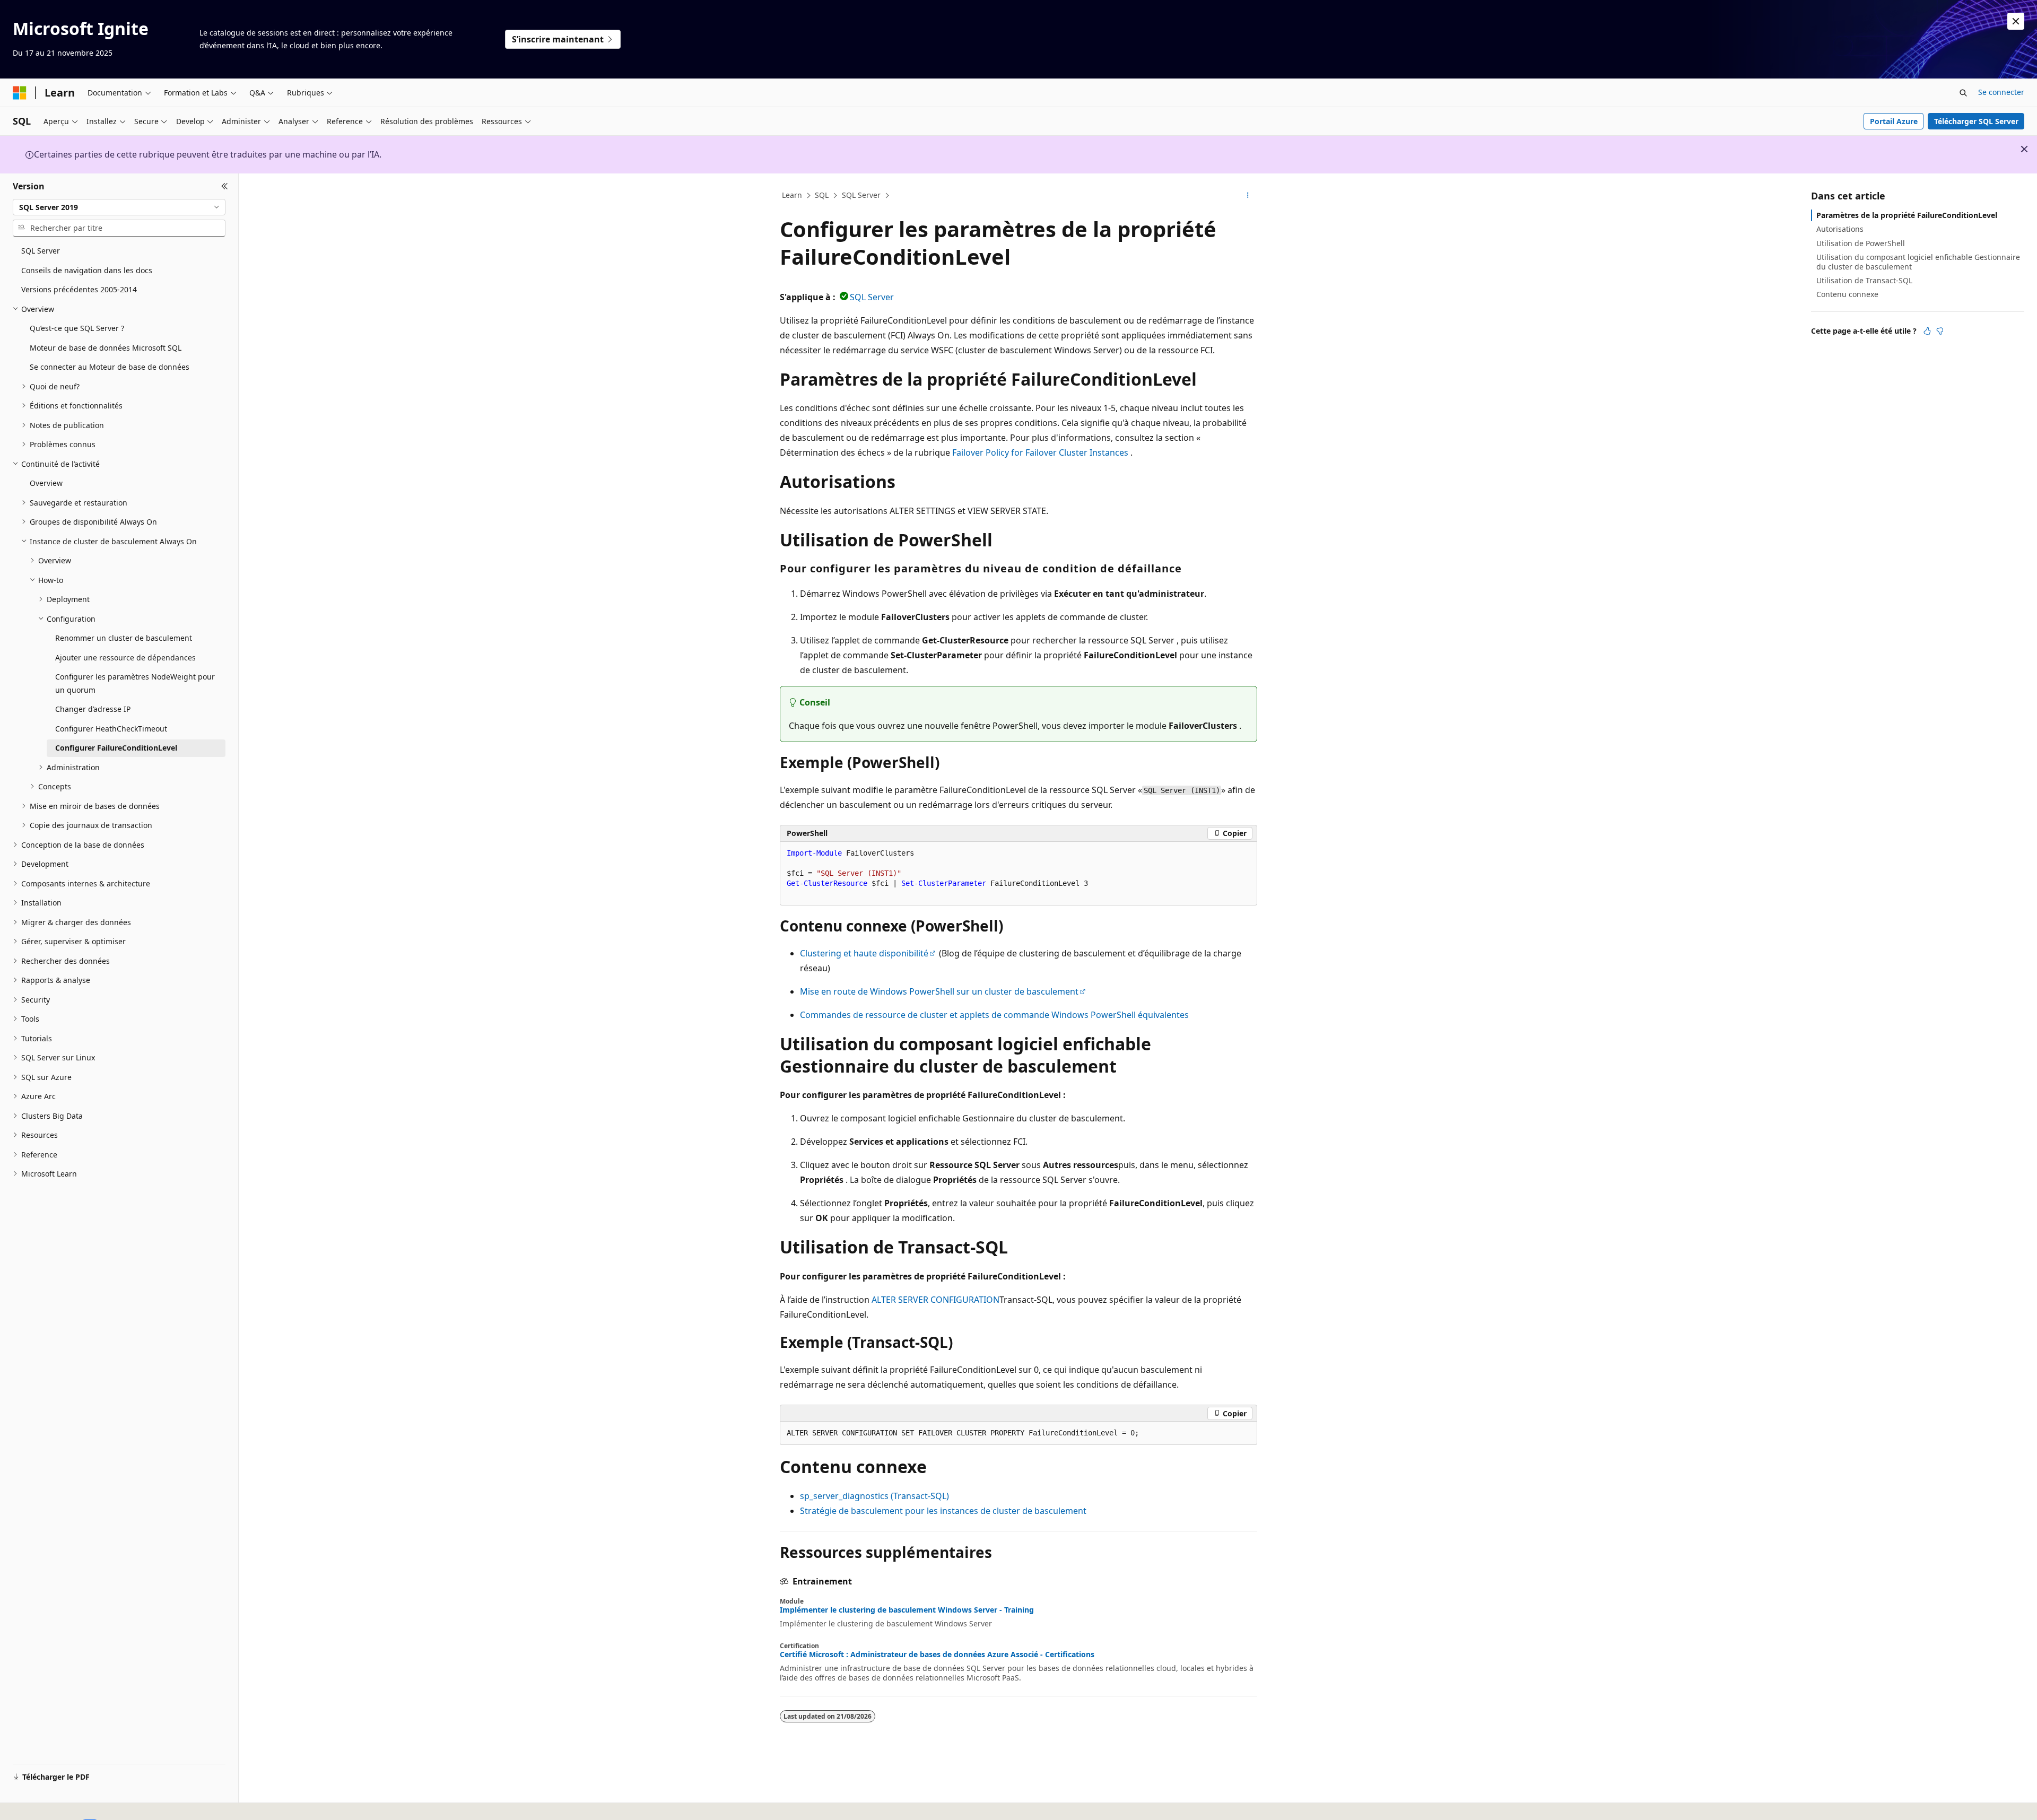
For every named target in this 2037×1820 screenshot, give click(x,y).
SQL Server (861, 195)
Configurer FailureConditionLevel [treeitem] (116, 748)
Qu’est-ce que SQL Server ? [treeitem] (77, 328)
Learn (792, 195)
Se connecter (2001, 92)
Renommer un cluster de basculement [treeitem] (124, 638)
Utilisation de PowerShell (1861, 243)
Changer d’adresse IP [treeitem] (93, 709)
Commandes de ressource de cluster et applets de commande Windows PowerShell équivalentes (994, 1015)
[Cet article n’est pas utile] (1940, 331)
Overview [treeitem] (46, 483)
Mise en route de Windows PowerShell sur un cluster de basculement (939, 991)
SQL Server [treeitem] (41, 251)
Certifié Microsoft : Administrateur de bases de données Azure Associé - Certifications (937, 1654)
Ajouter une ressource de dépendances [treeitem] (125, 658)
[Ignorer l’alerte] (2016, 21)
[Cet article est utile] (1927, 331)
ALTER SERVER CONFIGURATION (935, 1300)
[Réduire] (225, 186)
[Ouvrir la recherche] (1963, 93)
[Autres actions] (1248, 196)
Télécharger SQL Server (1976, 121)
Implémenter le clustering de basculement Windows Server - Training (907, 1610)
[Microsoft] (20, 93)
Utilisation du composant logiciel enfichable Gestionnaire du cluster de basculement (1918, 262)
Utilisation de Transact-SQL (1864, 280)
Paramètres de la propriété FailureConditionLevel (1907, 215)
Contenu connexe (1847, 294)
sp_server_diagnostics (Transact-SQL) (874, 1496)
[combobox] (119, 207)
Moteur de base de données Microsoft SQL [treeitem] (106, 348)
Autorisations (1840, 229)
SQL (822, 195)
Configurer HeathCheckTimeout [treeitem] (111, 729)
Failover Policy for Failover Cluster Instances (1040, 452)
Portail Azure (1894, 121)
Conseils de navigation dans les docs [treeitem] (87, 270)
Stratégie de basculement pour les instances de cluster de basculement (943, 1511)
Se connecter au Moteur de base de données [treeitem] (110, 367)
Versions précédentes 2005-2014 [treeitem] (79, 289)
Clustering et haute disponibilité (864, 953)
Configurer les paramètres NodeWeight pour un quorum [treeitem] (135, 683)
